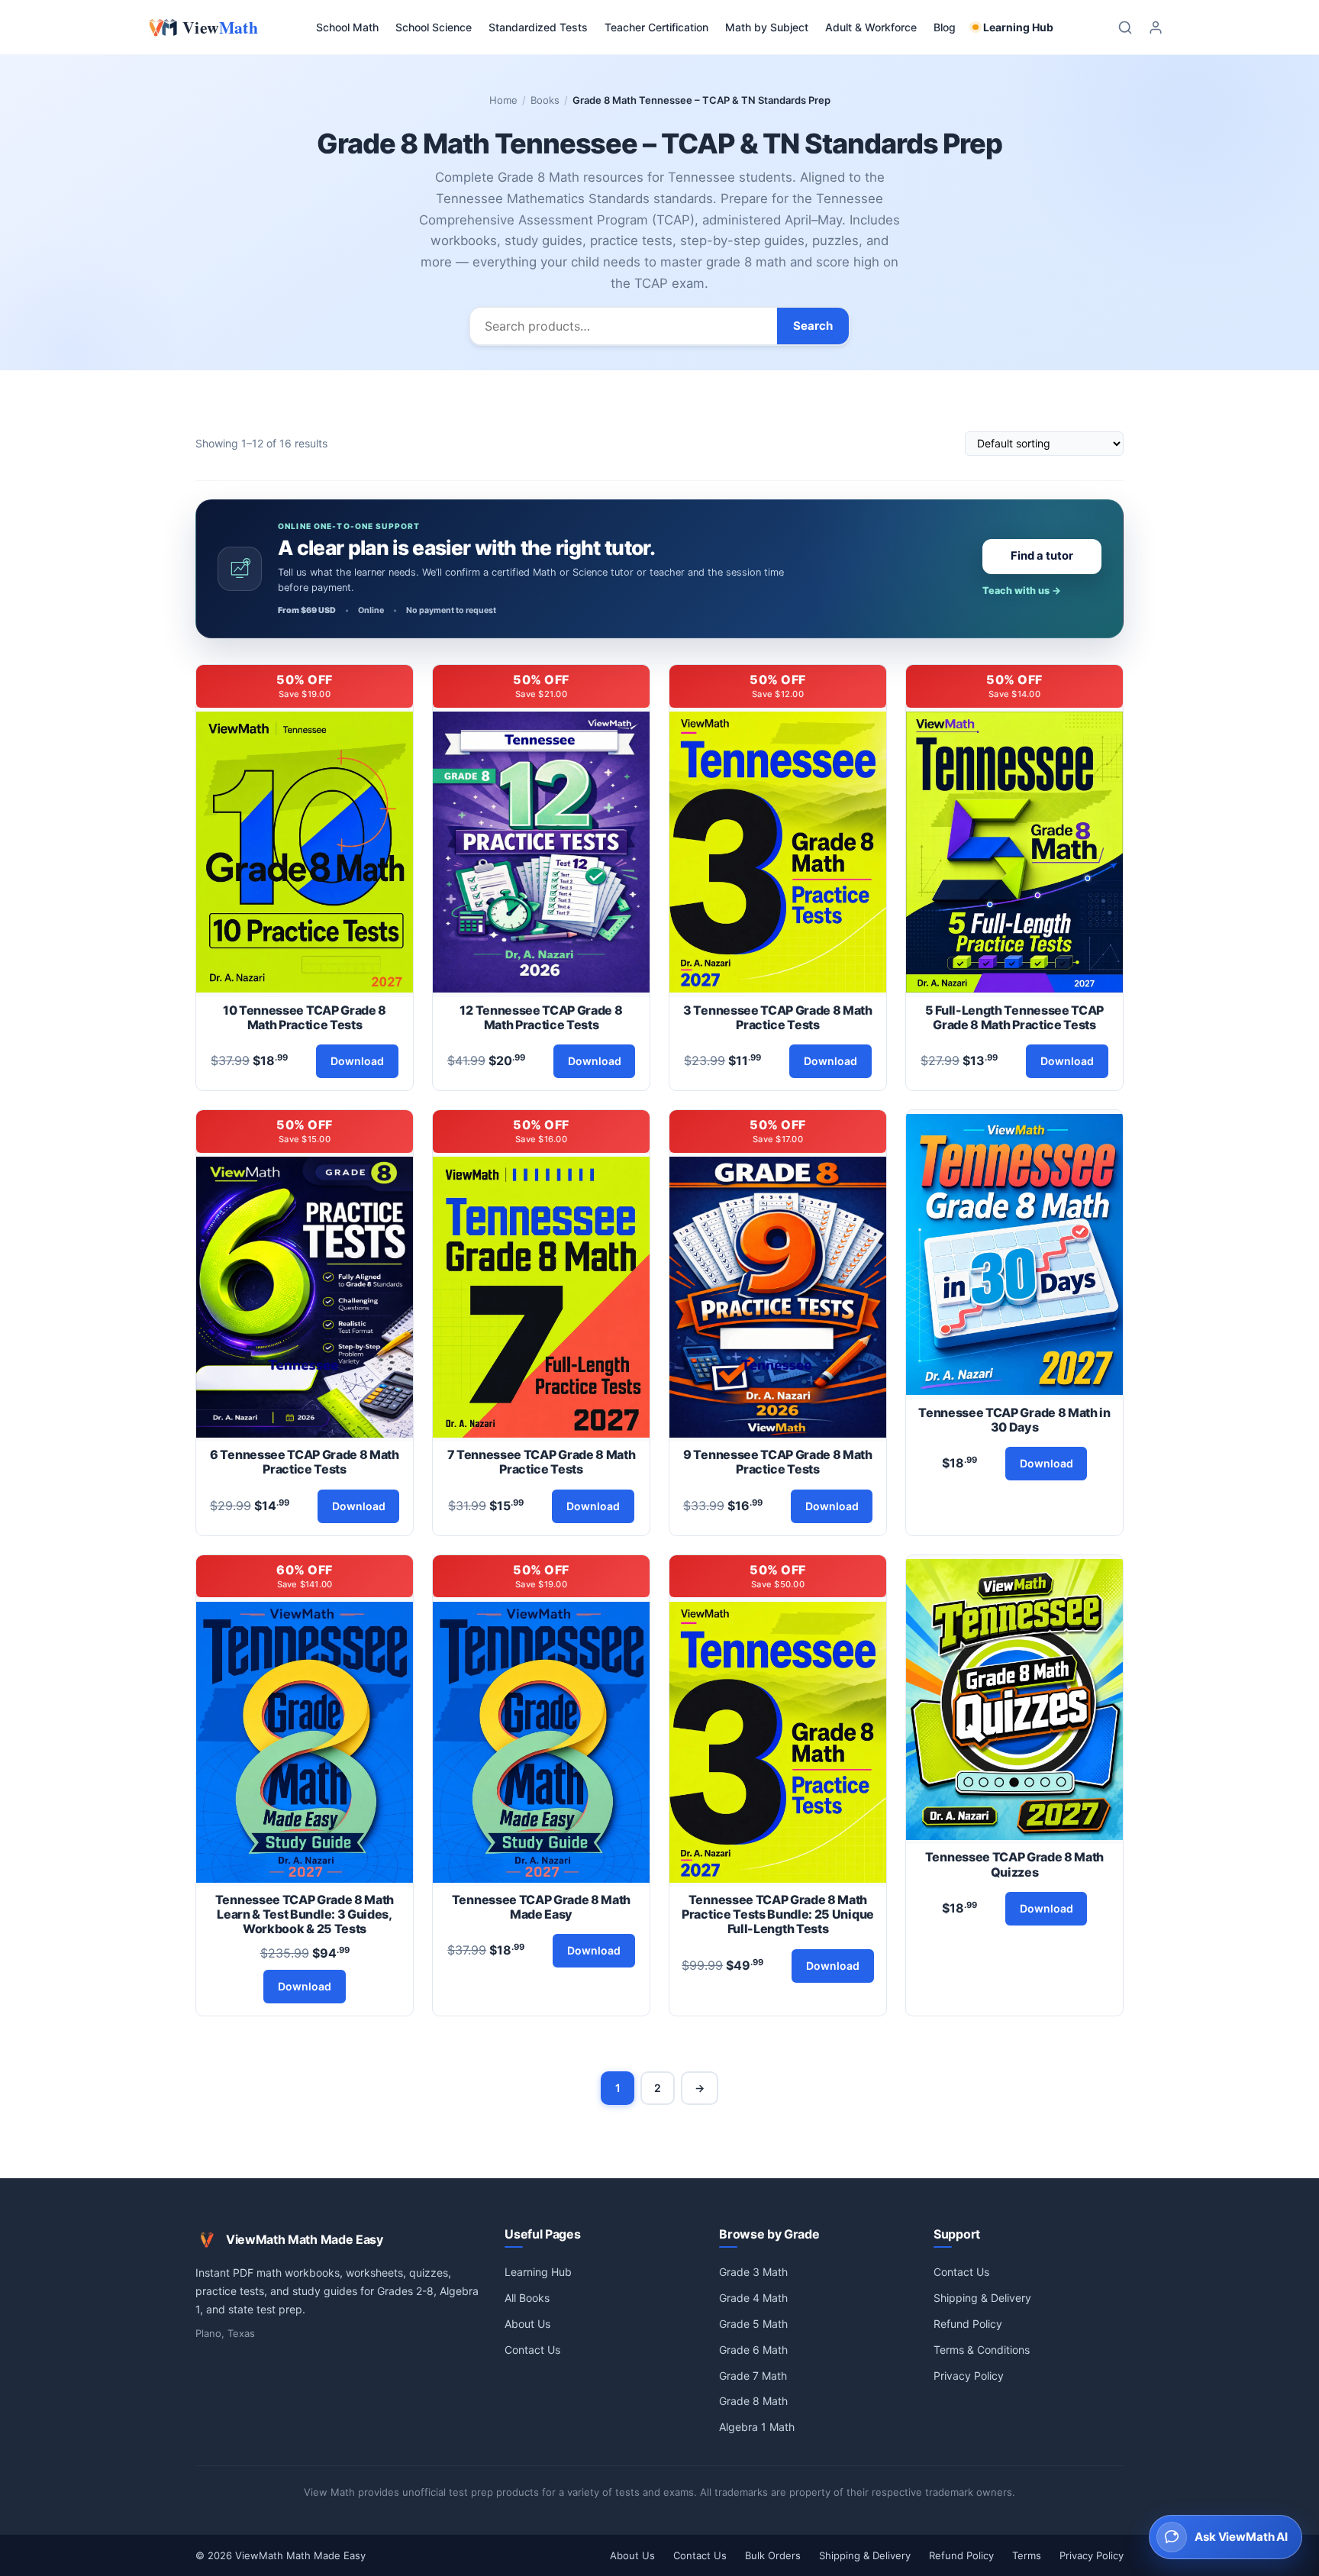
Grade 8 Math (753, 2401)
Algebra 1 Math (757, 2427)
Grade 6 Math (753, 2350)
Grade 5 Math (753, 2324)
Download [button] (357, 1061)
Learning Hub (1018, 27)
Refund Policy (968, 2324)
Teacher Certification (656, 27)
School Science (434, 27)
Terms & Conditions (982, 2350)
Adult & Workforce (871, 27)
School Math (347, 27)
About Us (527, 2324)
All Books (527, 2298)
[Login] (1156, 27)
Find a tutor (1042, 556)
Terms (1027, 2555)
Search (813, 326)
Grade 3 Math (753, 2272)
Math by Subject (767, 27)
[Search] (1125, 27)
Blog (945, 27)
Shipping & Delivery (982, 2298)
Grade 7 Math (753, 2376)
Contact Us (532, 2350)
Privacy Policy (969, 2376)
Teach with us (1022, 591)
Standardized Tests (538, 27)
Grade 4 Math (753, 2298)
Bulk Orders (773, 2555)
